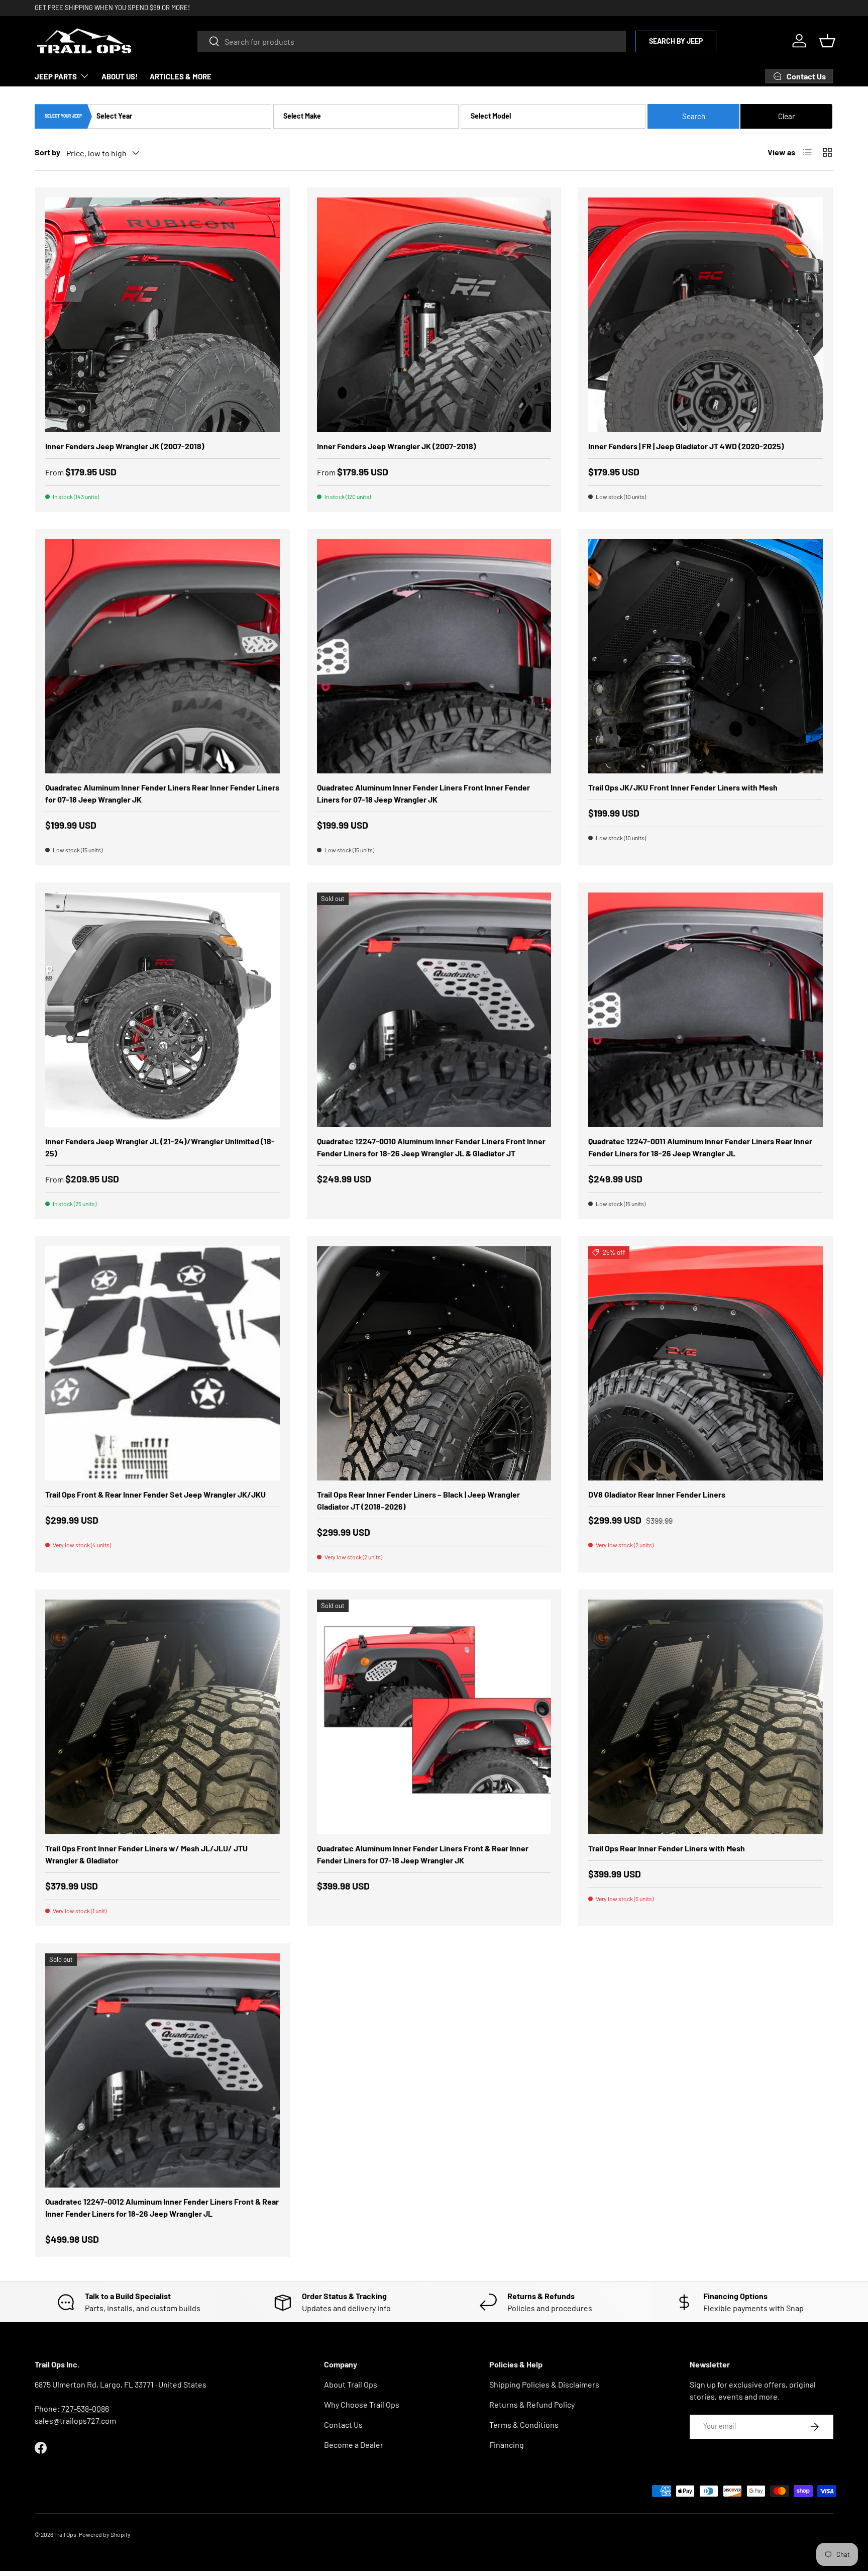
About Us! (120, 76)
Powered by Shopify (105, 2534)
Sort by (47, 152)
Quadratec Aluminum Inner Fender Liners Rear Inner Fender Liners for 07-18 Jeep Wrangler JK (162, 793)
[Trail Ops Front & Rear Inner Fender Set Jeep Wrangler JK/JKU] (162, 1364)
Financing (507, 2445)
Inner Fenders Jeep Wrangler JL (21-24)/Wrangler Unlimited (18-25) (160, 1147)
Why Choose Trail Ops (362, 2404)
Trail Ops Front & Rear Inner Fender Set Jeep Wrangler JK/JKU (155, 1494)
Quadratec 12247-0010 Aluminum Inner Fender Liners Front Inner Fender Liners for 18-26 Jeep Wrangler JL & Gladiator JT (431, 1147)
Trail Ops (65, 2534)
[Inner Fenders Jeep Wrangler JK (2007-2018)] (162, 315)
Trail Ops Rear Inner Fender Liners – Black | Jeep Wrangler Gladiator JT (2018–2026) (418, 1500)
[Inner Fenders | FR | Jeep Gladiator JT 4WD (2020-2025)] (706, 315)
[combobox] (412, 41)
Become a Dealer (354, 2445)
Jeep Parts (56, 76)
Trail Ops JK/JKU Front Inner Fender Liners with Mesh (683, 787)
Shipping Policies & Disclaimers (544, 2384)
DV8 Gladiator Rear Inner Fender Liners (657, 1494)
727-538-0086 (85, 2408)
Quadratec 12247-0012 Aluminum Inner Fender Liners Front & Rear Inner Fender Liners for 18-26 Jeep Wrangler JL (162, 2207)
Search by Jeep (676, 40)
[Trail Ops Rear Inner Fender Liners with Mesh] (706, 1717)
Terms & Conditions (524, 2424)
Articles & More (181, 76)
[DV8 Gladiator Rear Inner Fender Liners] (706, 1364)
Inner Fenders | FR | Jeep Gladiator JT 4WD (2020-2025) (686, 446)
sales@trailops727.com (75, 2420)
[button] (827, 41)
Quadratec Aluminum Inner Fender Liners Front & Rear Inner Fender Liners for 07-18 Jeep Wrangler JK (423, 1854)
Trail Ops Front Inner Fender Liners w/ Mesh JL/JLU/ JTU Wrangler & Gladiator (146, 1854)
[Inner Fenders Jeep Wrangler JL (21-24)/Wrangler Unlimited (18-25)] (162, 1010)
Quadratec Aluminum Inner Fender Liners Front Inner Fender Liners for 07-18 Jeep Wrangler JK (423, 793)
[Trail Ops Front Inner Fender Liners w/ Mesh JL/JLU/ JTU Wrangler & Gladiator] (162, 1717)
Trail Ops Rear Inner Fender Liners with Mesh (667, 1848)
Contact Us (343, 2424)
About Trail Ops (351, 2384)
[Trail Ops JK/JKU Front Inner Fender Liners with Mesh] (706, 657)
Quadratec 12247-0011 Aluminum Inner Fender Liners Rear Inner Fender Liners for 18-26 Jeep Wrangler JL (700, 1147)
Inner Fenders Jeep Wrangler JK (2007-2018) (125, 446)
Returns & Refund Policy (532, 2404)
